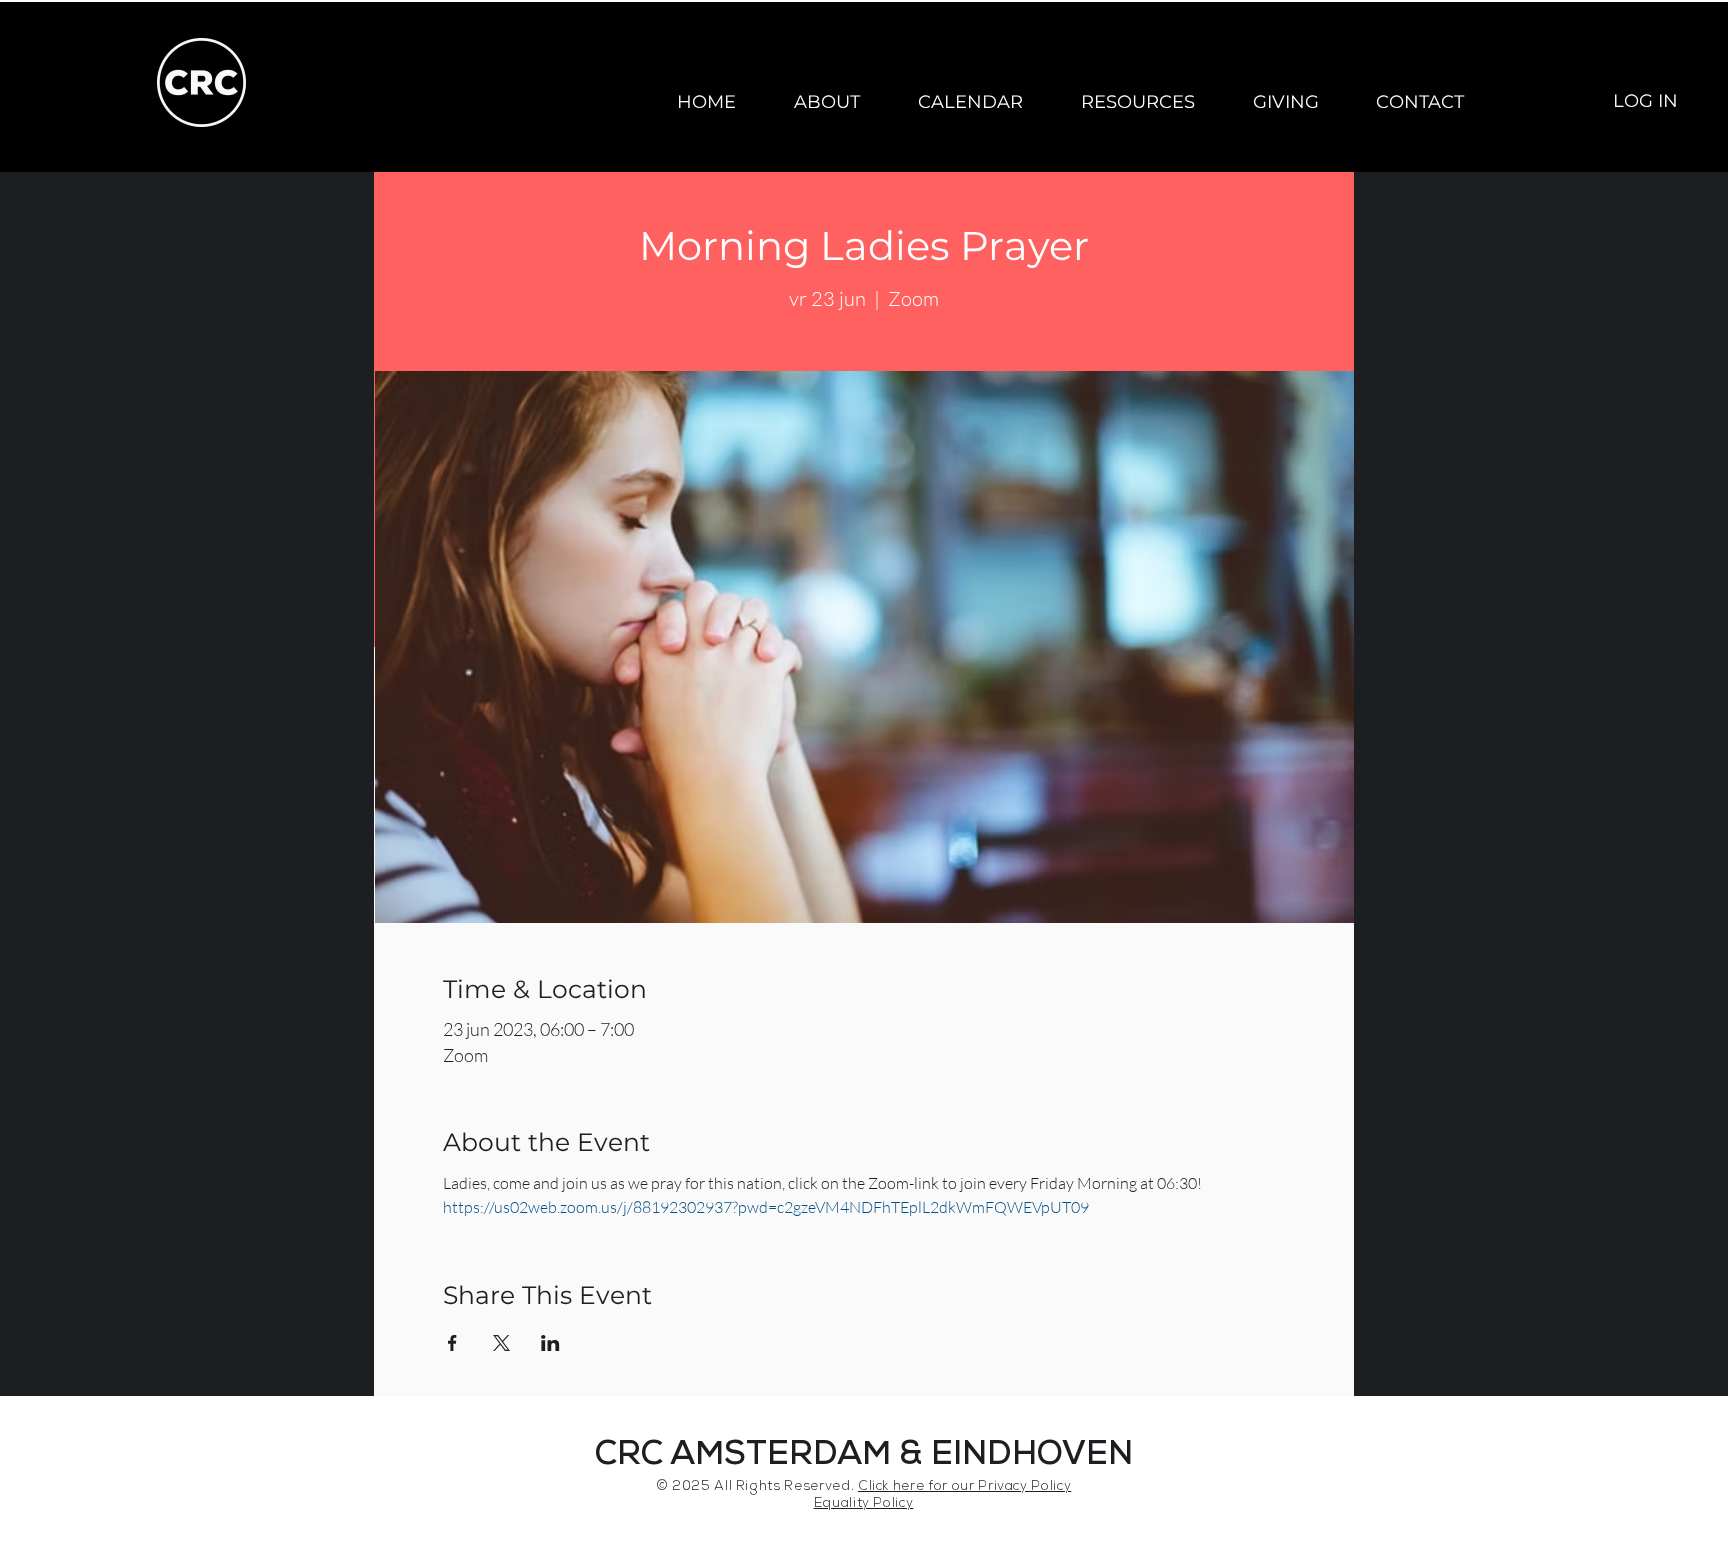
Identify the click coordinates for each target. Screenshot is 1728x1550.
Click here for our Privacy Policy (964, 1487)
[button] (827, 102)
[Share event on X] (501, 1343)
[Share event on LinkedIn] (550, 1343)
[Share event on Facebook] (452, 1343)
